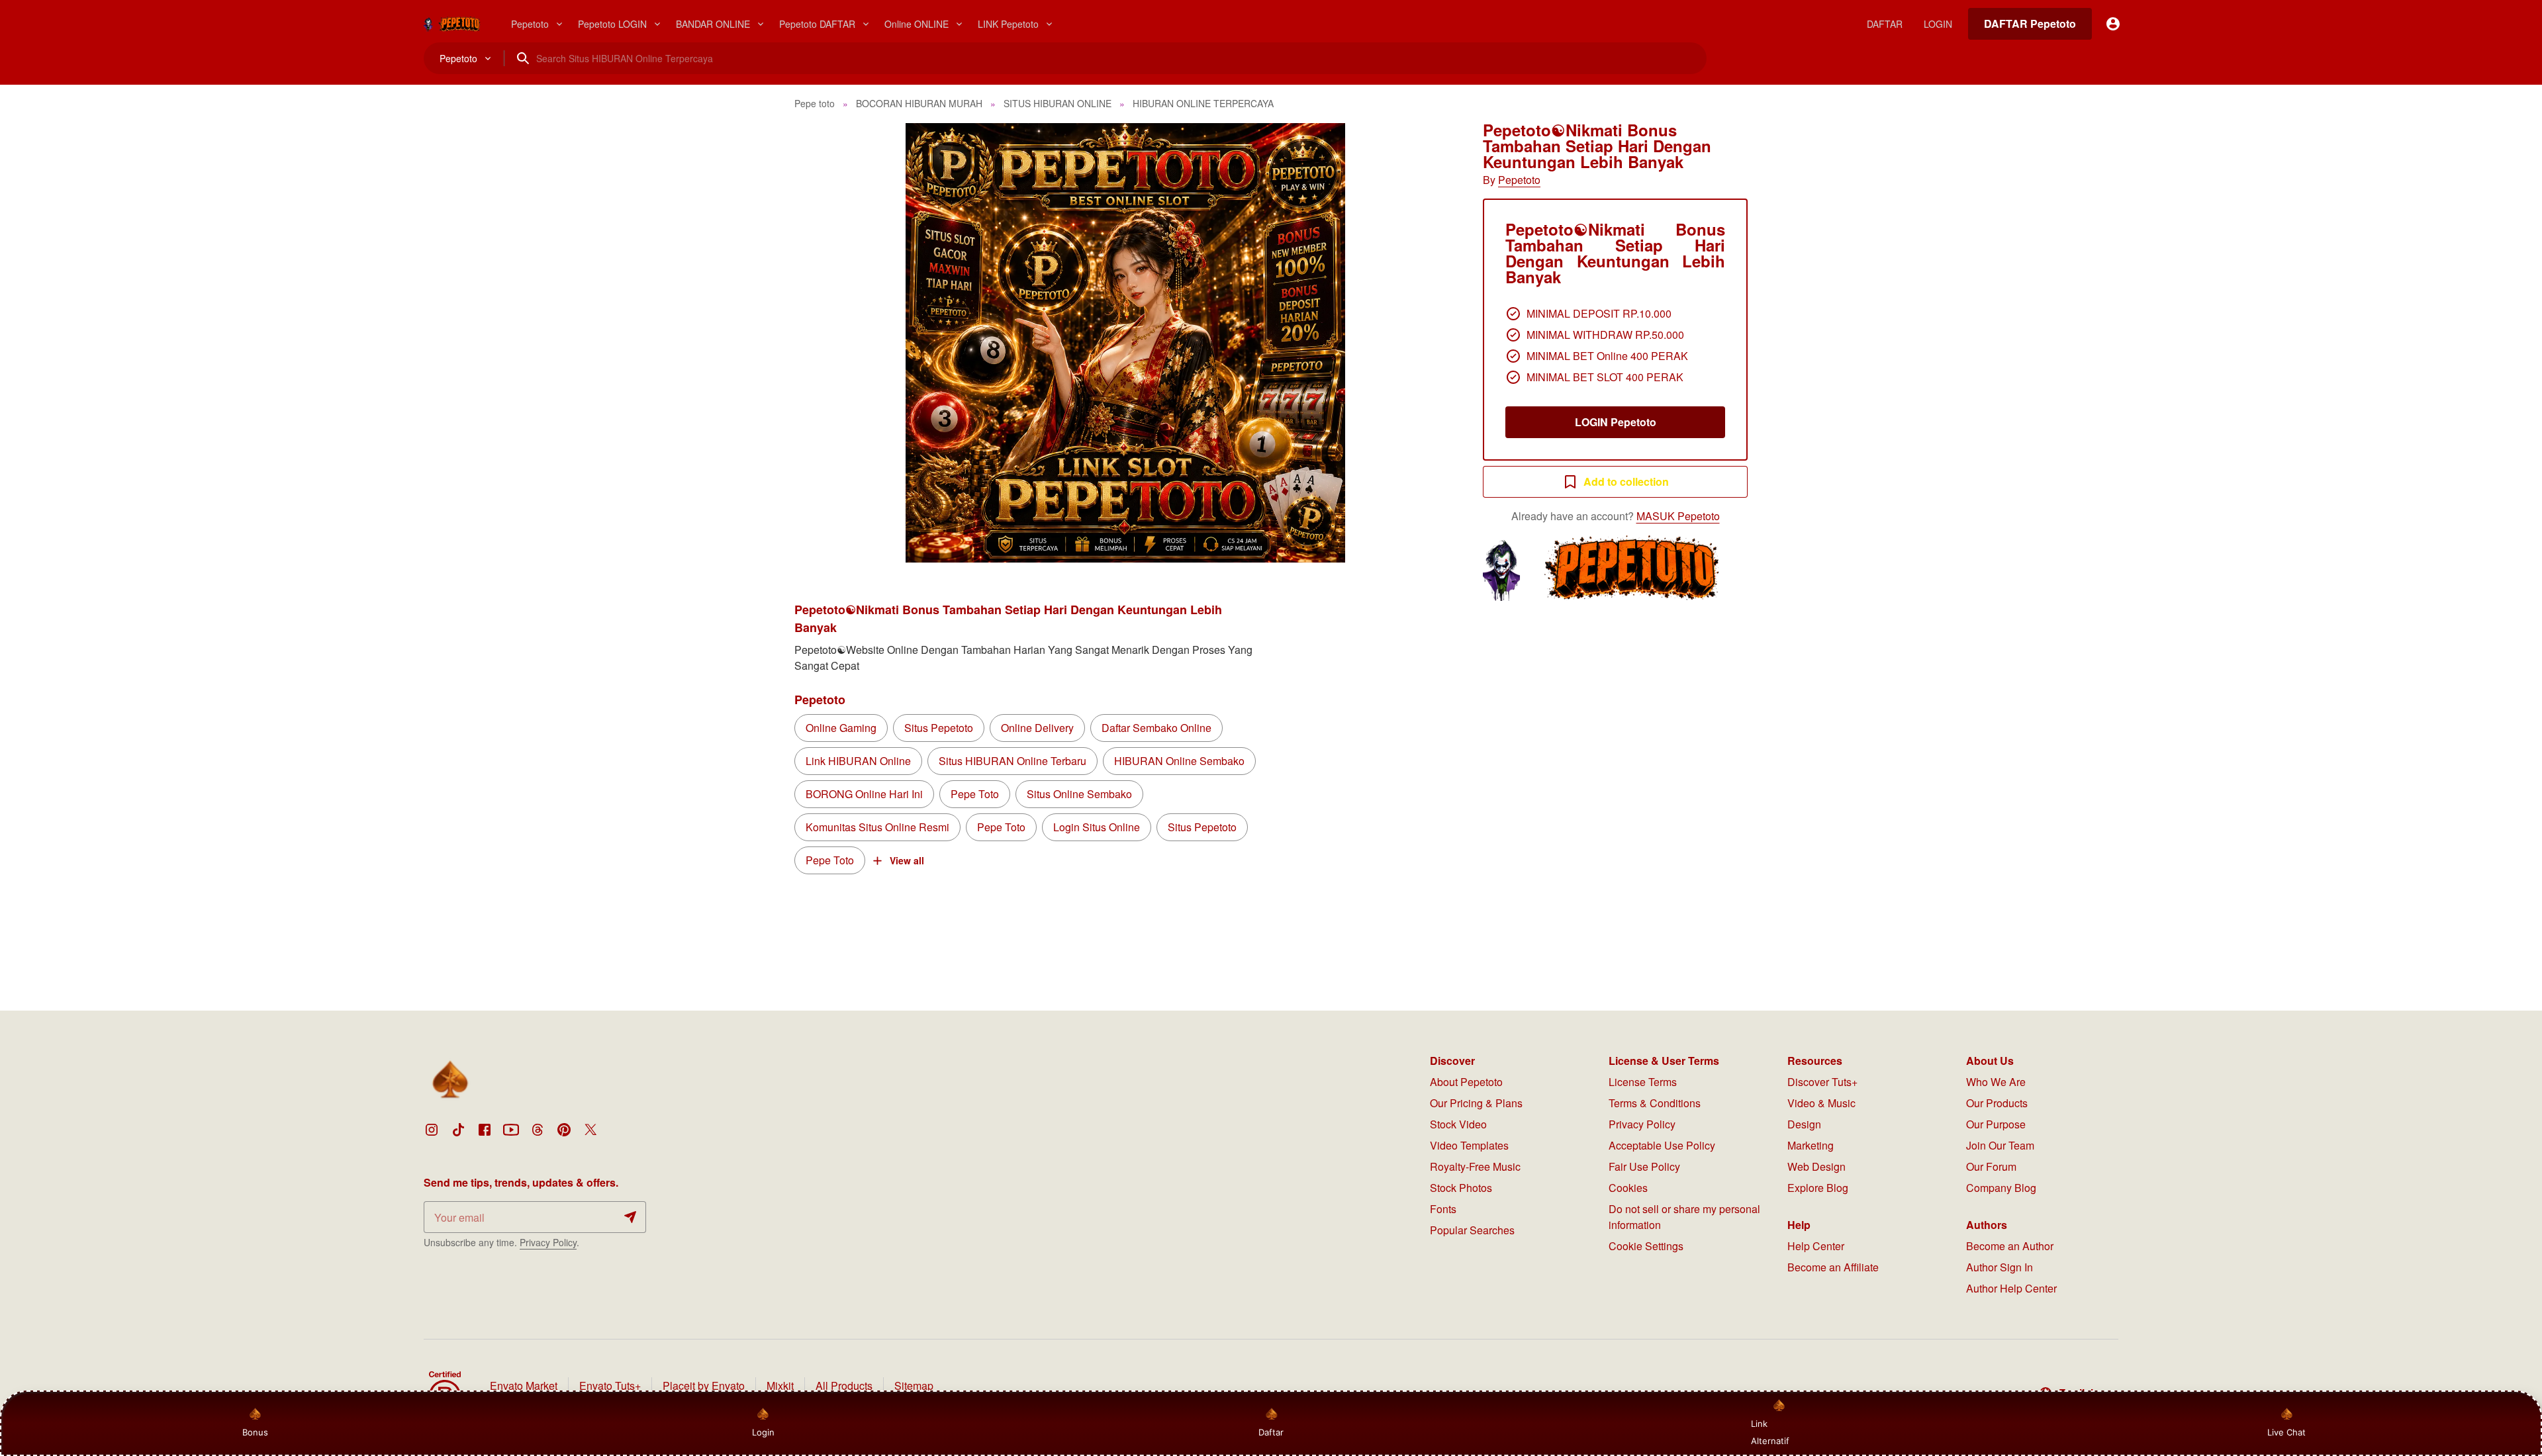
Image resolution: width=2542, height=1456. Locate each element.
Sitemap (914, 1386)
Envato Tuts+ (610, 1386)
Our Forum (1991, 1166)
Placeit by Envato (704, 1386)
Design (1804, 1124)
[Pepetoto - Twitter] (590, 1130)
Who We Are (1996, 1082)
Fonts (1443, 1209)
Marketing (1811, 1145)
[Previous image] (822, 343)
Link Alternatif (1770, 1432)
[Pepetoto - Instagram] (432, 1130)
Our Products (1997, 1103)
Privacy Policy (548, 1242)
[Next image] (1429, 343)
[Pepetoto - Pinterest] (564, 1130)
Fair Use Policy (1644, 1166)
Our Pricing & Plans (1476, 1103)
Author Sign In (2000, 1267)
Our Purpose (1996, 1124)
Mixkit (780, 1386)
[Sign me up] (630, 1217)
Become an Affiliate (1833, 1267)
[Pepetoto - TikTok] (458, 1130)
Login (763, 1432)
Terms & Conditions (1655, 1103)
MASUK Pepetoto (1678, 516)
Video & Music (1821, 1103)
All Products (844, 1386)
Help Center (1816, 1246)
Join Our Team (2000, 1145)
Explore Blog (1818, 1188)
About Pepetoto (1466, 1082)
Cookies (1628, 1188)
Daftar (1271, 1432)
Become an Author (2010, 1246)
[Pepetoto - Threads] (538, 1130)
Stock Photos (1461, 1188)
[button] (1125, 343)
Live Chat (2286, 1432)
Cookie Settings (1646, 1246)
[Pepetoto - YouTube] (511, 1130)
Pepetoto (1519, 180)
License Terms (1643, 1082)
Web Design (1816, 1166)
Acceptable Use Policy (1662, 1145)
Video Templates (1469, 1145)
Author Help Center (2011, 1288)
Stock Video (1458, 1124)
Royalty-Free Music (1475, 1166)
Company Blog (2001, 1188)
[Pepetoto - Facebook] (485, 1130)
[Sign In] (2113, 24)
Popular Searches (1472, 1230)
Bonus (255, 1432)
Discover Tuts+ (1822, 1082)
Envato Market (524, 1386)
